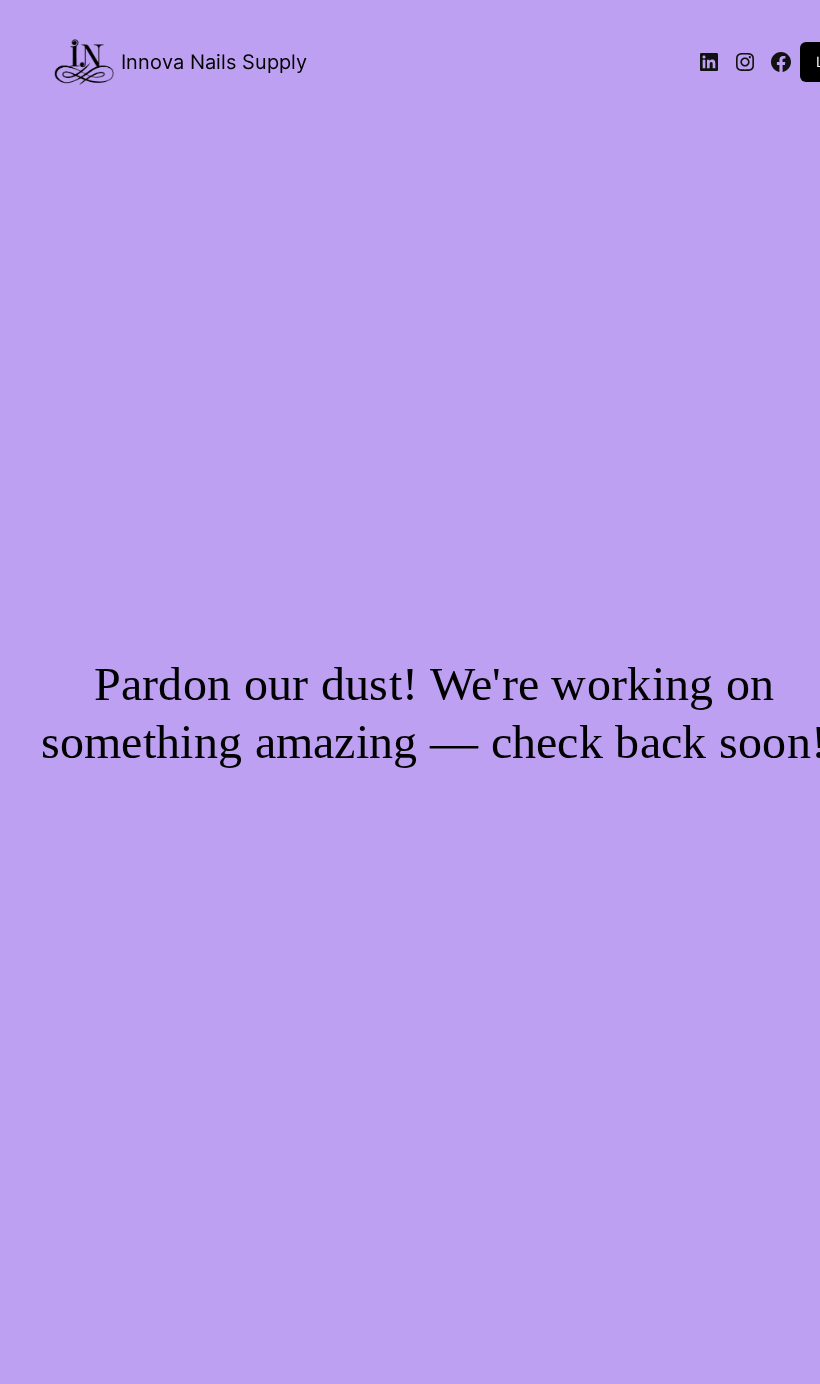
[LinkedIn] (709, 62)
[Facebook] (781, 62)
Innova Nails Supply (214, 62)
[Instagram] (745, 62)
